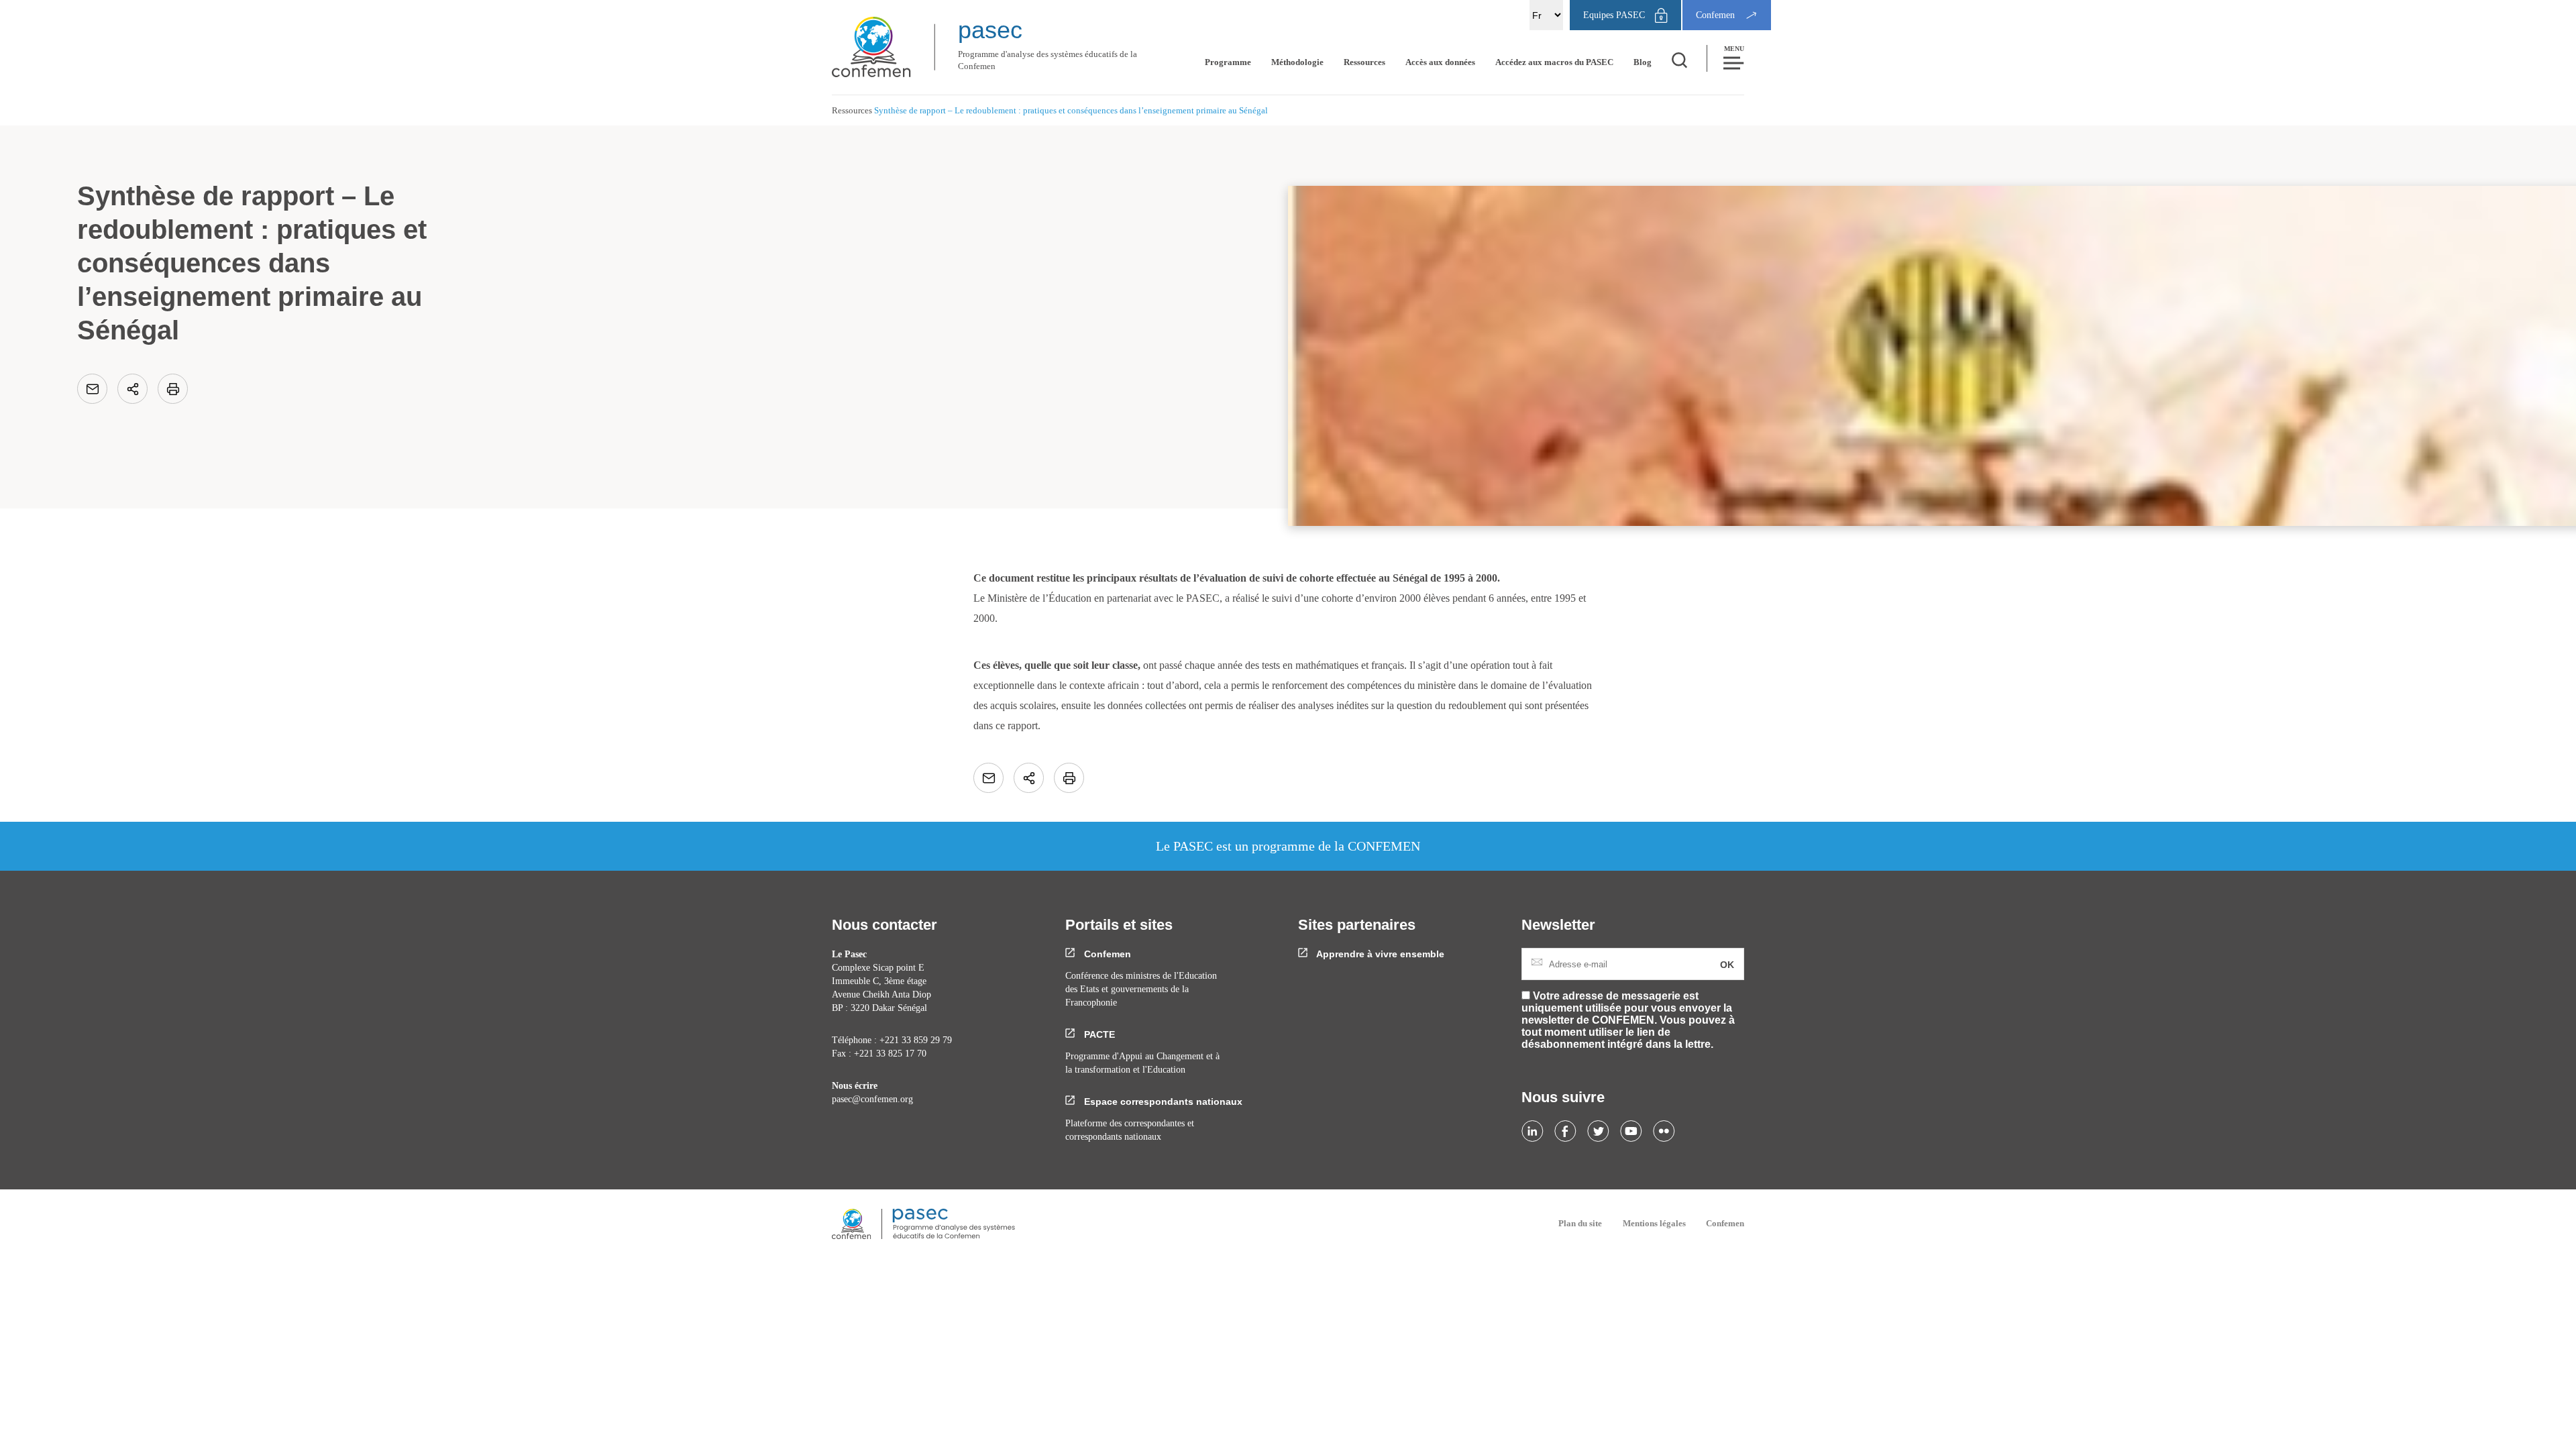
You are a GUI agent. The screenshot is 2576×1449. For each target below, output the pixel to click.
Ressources (1364, 62)
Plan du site (1580, 1223)
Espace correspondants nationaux (1162, 1102)
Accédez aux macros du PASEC (1554, 62)
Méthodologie (1297, 62)
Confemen (1106, 954)
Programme (1228, 62)
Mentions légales (1654, 1223)
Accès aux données (1440, 62)
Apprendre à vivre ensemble (1379, 954)
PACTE (1098, 1034)
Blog (1643, 62)
